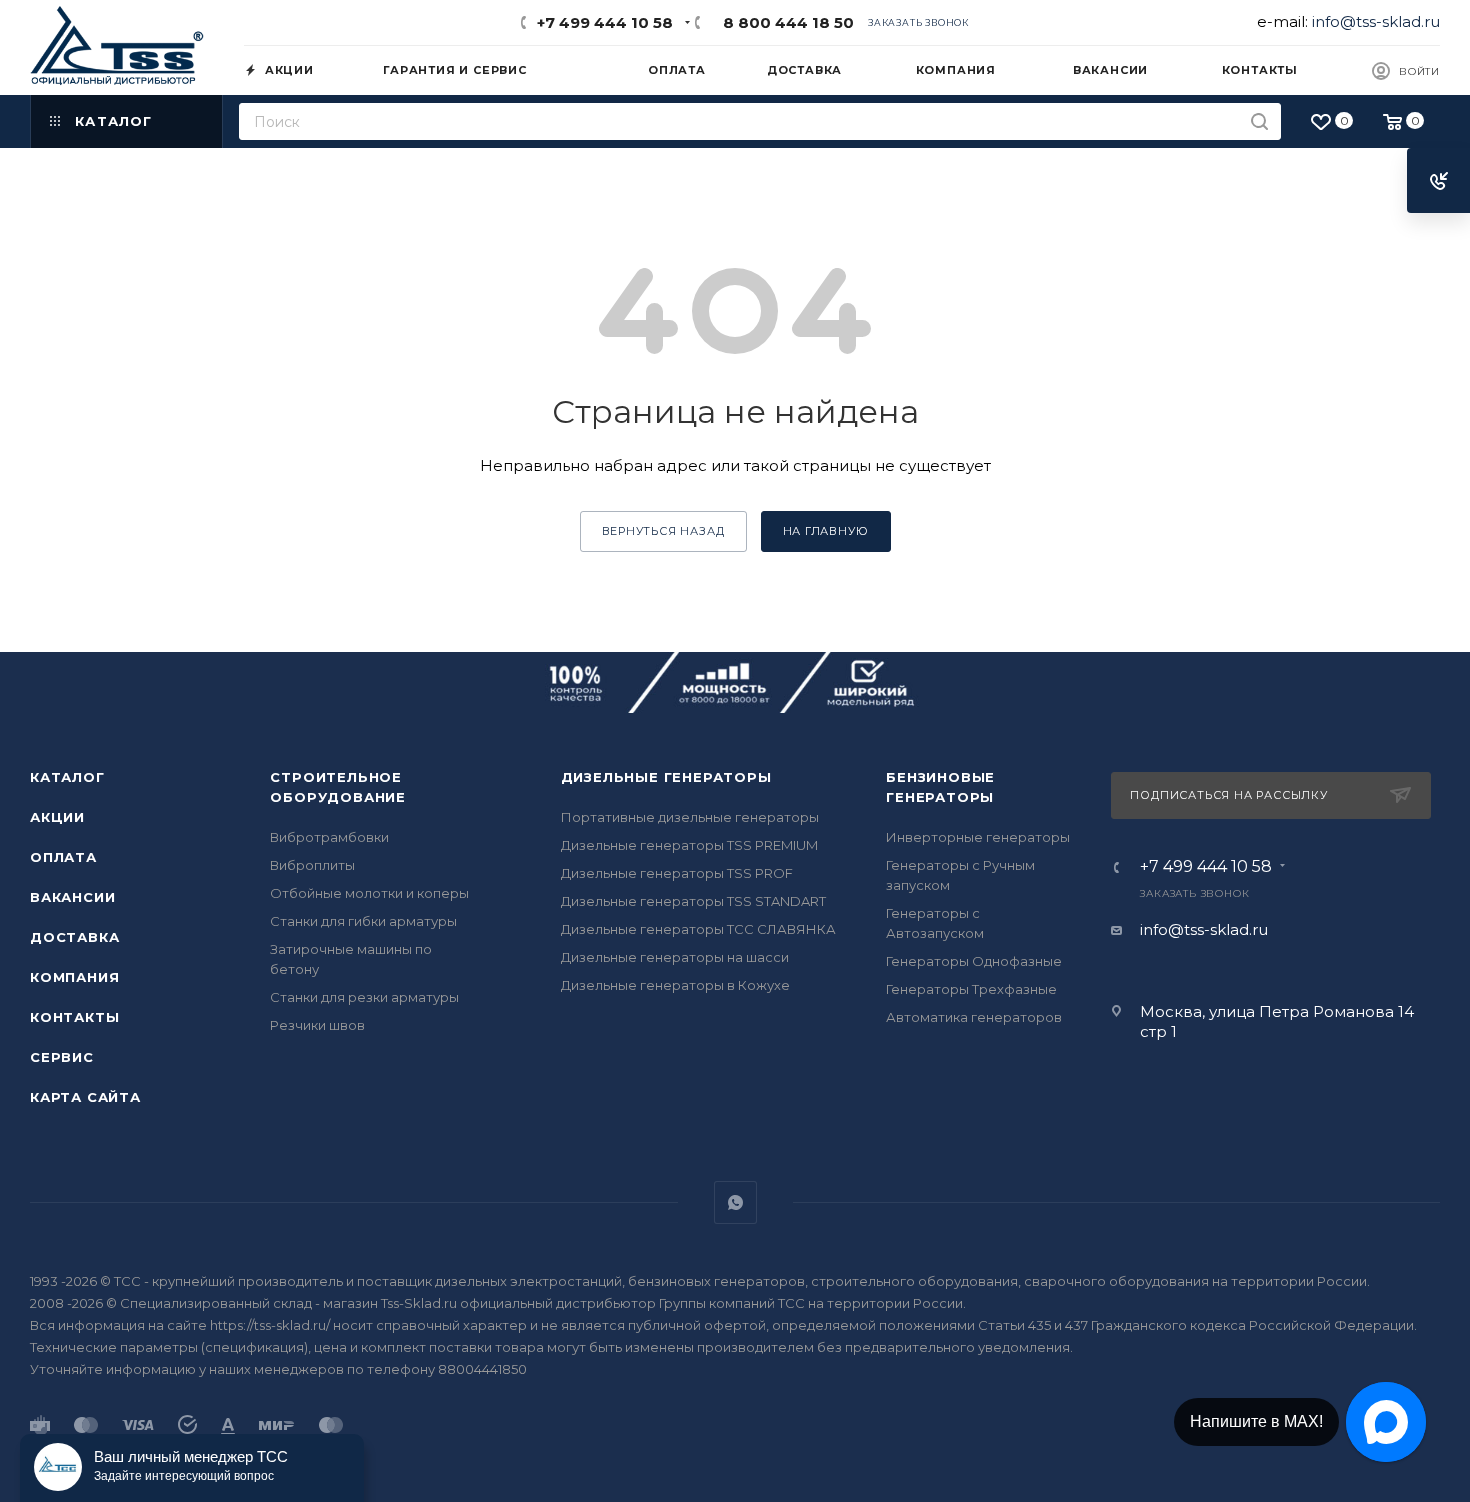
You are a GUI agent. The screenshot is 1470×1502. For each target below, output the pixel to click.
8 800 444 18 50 (784, 22)
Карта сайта (85, 1097)
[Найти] (1259, 121)
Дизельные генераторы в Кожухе (675, 985)
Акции (57, 817)
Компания (74, 977)
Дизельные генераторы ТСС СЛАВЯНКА (698, 929)
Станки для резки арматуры (364, 997)
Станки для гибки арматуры (363, 921)
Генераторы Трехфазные (971, 989)
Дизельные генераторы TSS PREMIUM (689, 845)
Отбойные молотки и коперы (369, 893)
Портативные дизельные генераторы (690, 817)
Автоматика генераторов (974, 1017)
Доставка (74, 937)
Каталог (67, 777)
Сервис (62, 1057)
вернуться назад (663, 531)
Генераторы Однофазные (974, 961)
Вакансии (72, 897)
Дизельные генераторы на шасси (675, 957)
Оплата (63, 857)
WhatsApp (735, 1202)
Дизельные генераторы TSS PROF (677, 873)
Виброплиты (312, 865)
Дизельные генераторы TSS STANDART (693, 901)
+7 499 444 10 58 (605, 22)
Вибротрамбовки (329, 837)
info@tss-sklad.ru (1376, 21)
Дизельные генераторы (666, 777)
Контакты (74, 1017)
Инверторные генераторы (978, 837)
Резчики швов (317, 1025)
